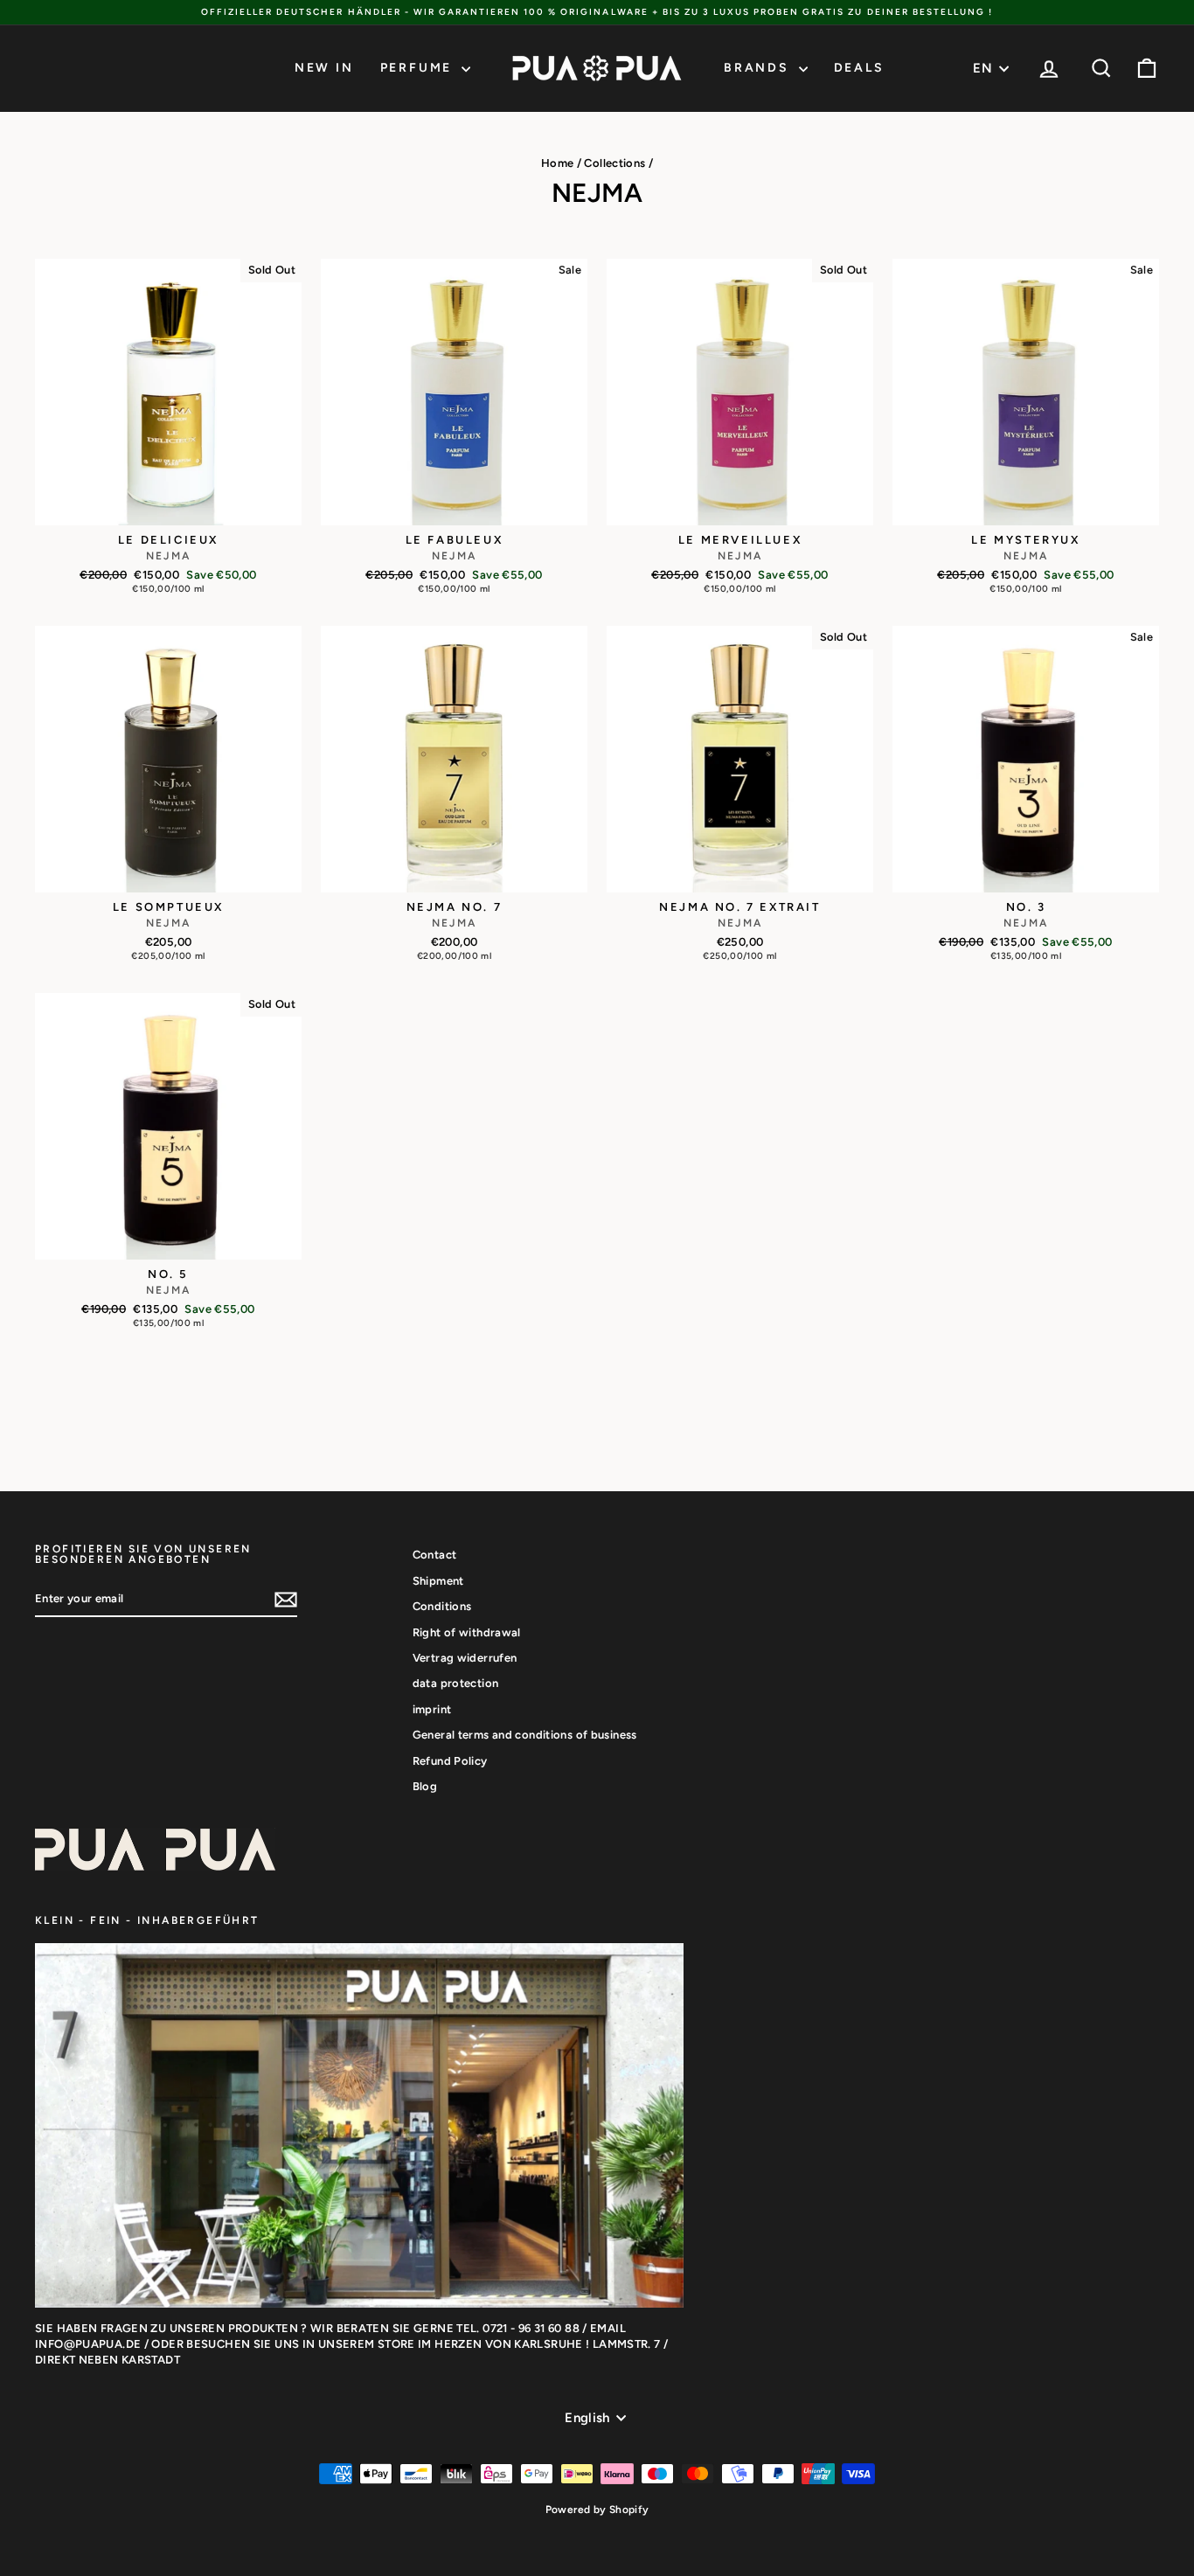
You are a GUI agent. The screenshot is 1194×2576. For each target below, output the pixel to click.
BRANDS (759, 68)
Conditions (442, 1606)
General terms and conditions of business (525, 1735)
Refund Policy (450, 1761)
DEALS (859, 68)
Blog (425, 1786)
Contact (435, 1555)
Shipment (438, 1581)
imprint (432, 1709)
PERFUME (419, 68)
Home (558, 163)
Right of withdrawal (467, 1632)
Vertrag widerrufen (465, 1658)
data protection (456, 1683)
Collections (614, 163)
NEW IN (324, 68)
